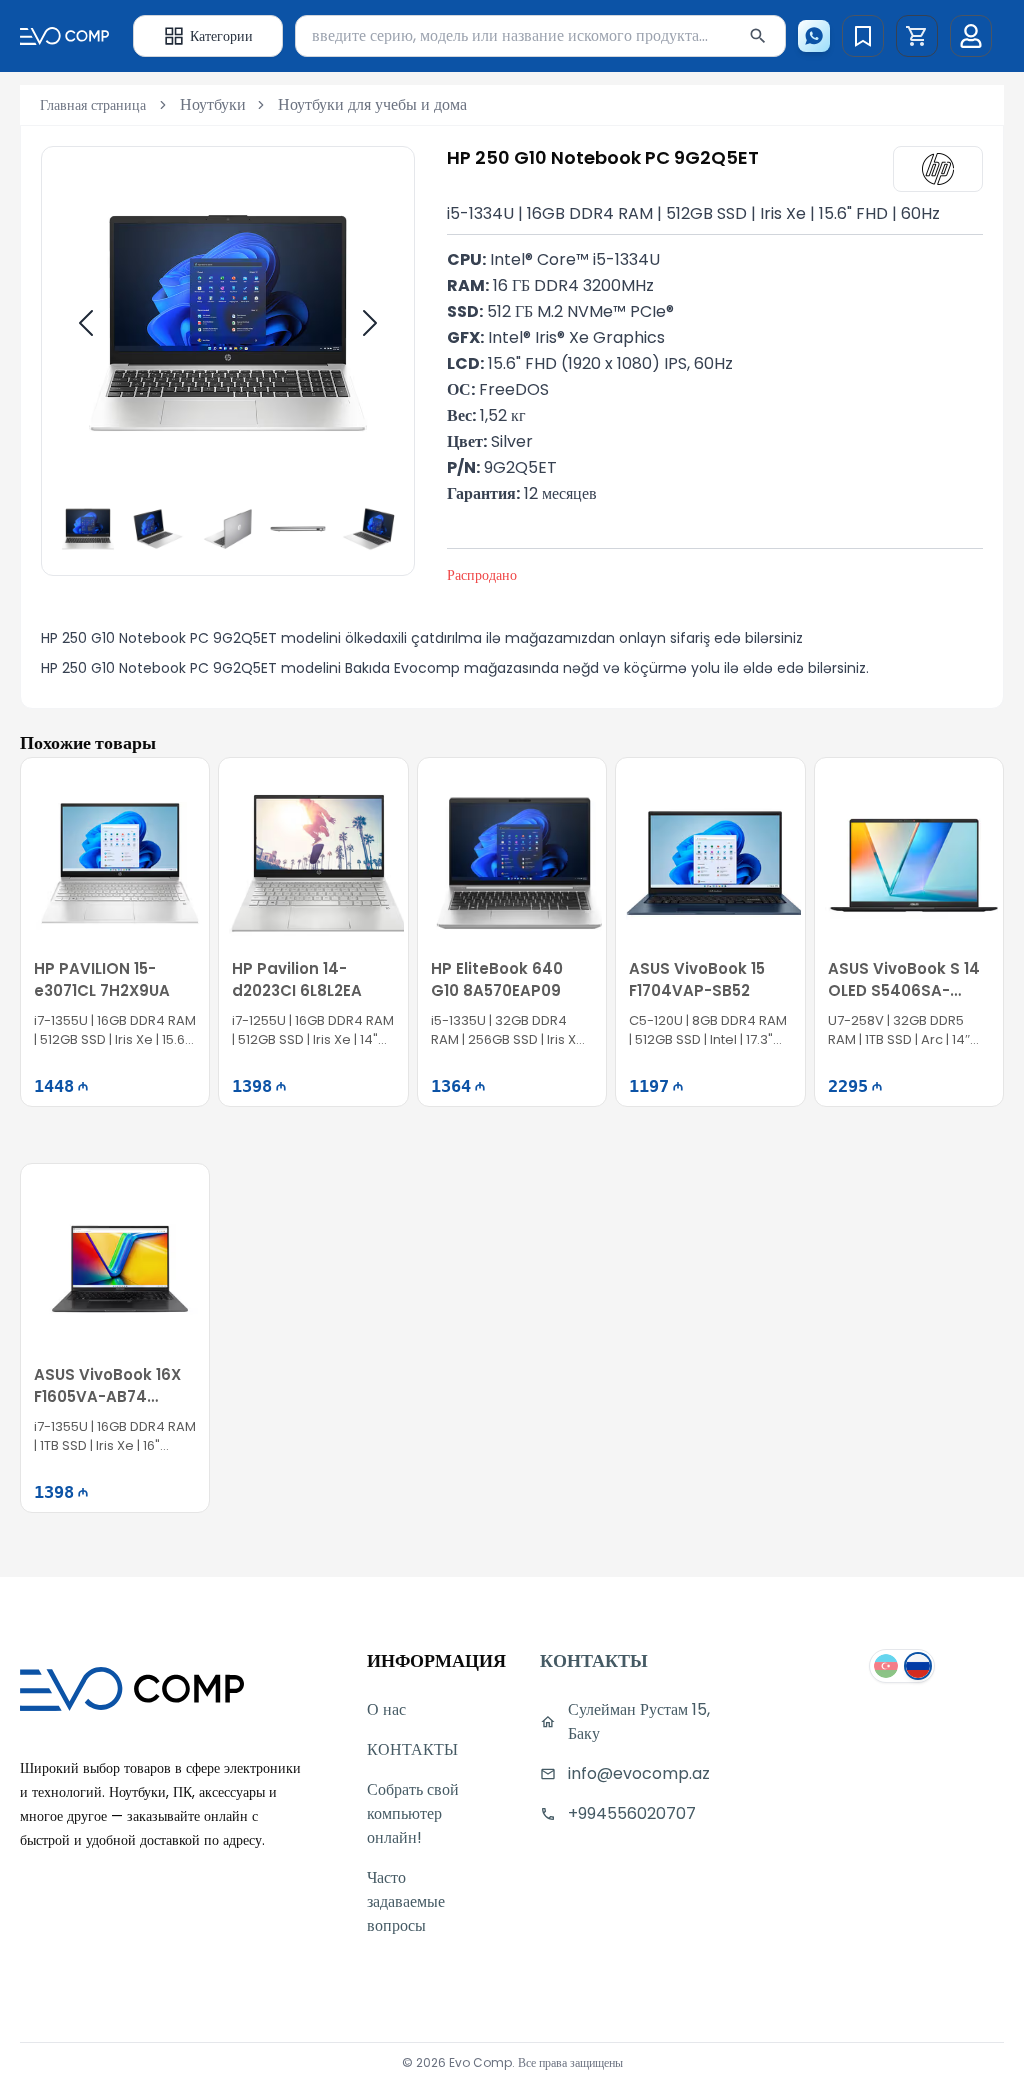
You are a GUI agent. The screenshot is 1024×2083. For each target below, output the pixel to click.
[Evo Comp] (64, 35)
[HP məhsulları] (938, 169)
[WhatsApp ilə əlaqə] (814, 36)
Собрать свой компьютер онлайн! (413, 1813)
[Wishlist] (863, 36)
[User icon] (971, 36)
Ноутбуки (213, 104)
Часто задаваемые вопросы (406, 1901)
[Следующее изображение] (370, 323)
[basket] (917, 36)
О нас (386, 1709)
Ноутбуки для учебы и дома (372, 104)
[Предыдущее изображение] (86, 323)
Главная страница (93, 105)
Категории (221, 36)
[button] (917, 36)
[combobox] (540, 36)
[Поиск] (758, 36)
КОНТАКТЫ (412, 1749)
